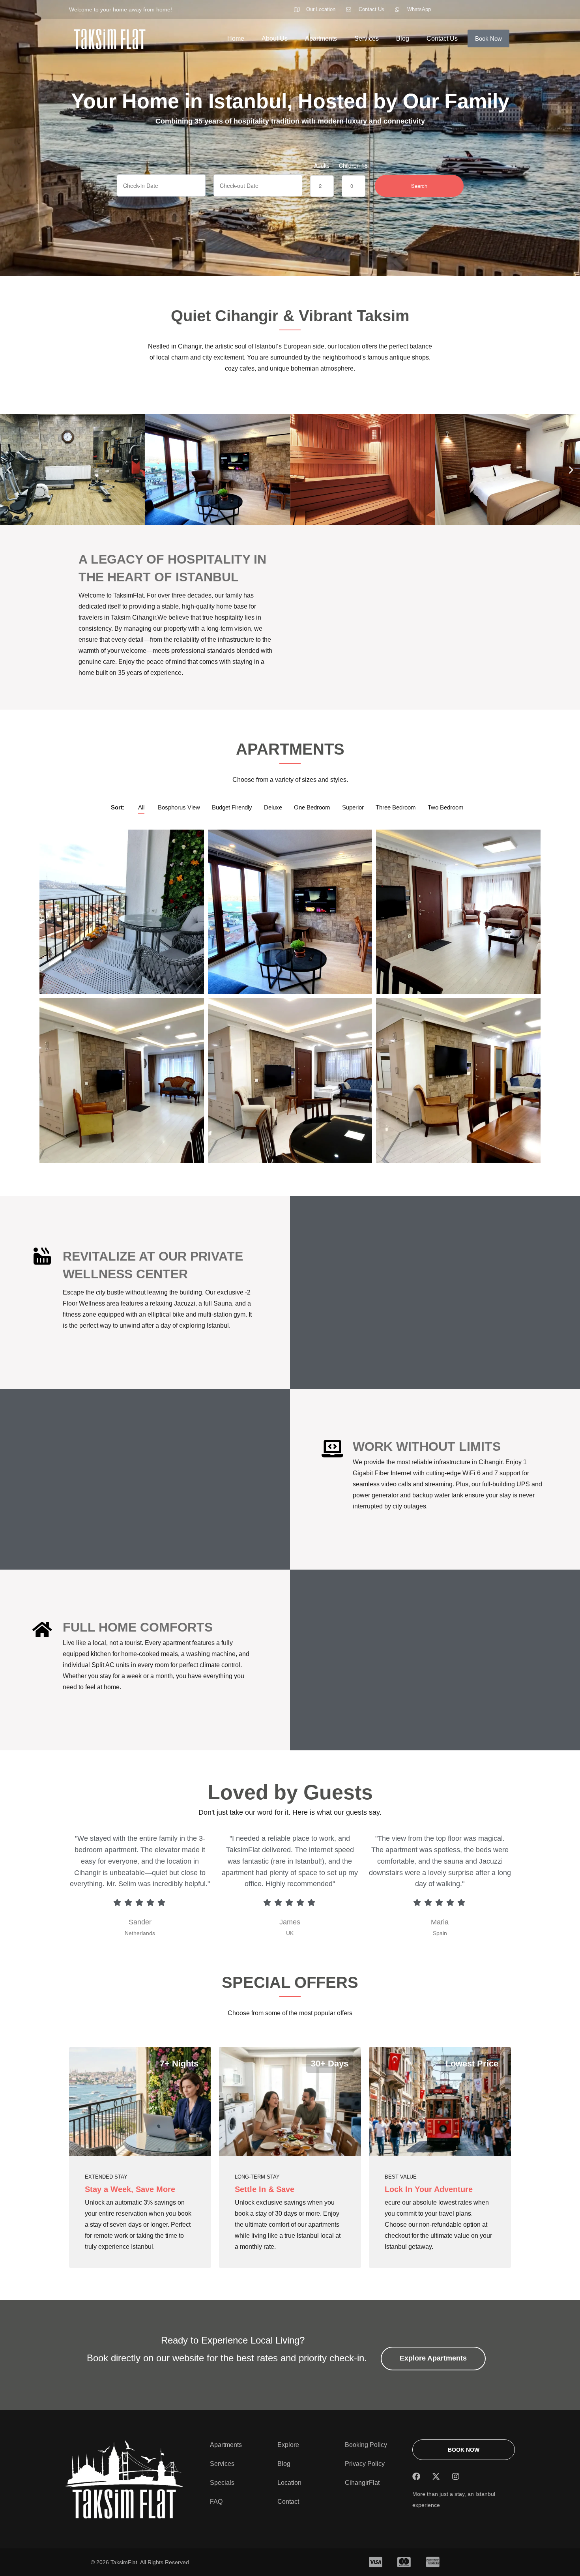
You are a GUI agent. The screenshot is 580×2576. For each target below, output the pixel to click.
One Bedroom (312, 807)
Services (367, 38)
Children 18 (353, 165)
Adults (322, 165)
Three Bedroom (396, 807)
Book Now (488, 38)
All (141, 807)
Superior (353, 807)
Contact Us (442, 38)
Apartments (321, 38)
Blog (403, 38)
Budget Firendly (232, 807)
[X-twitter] (436, 2477)
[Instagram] (456, 2477)
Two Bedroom (446, 807)
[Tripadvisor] (475, 2477)
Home (236, 38)
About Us (275, 38)
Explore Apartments (433, 2358)
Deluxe (273, 807)
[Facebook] (416, 2477)
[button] (9, 470)
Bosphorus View (179, 807)
